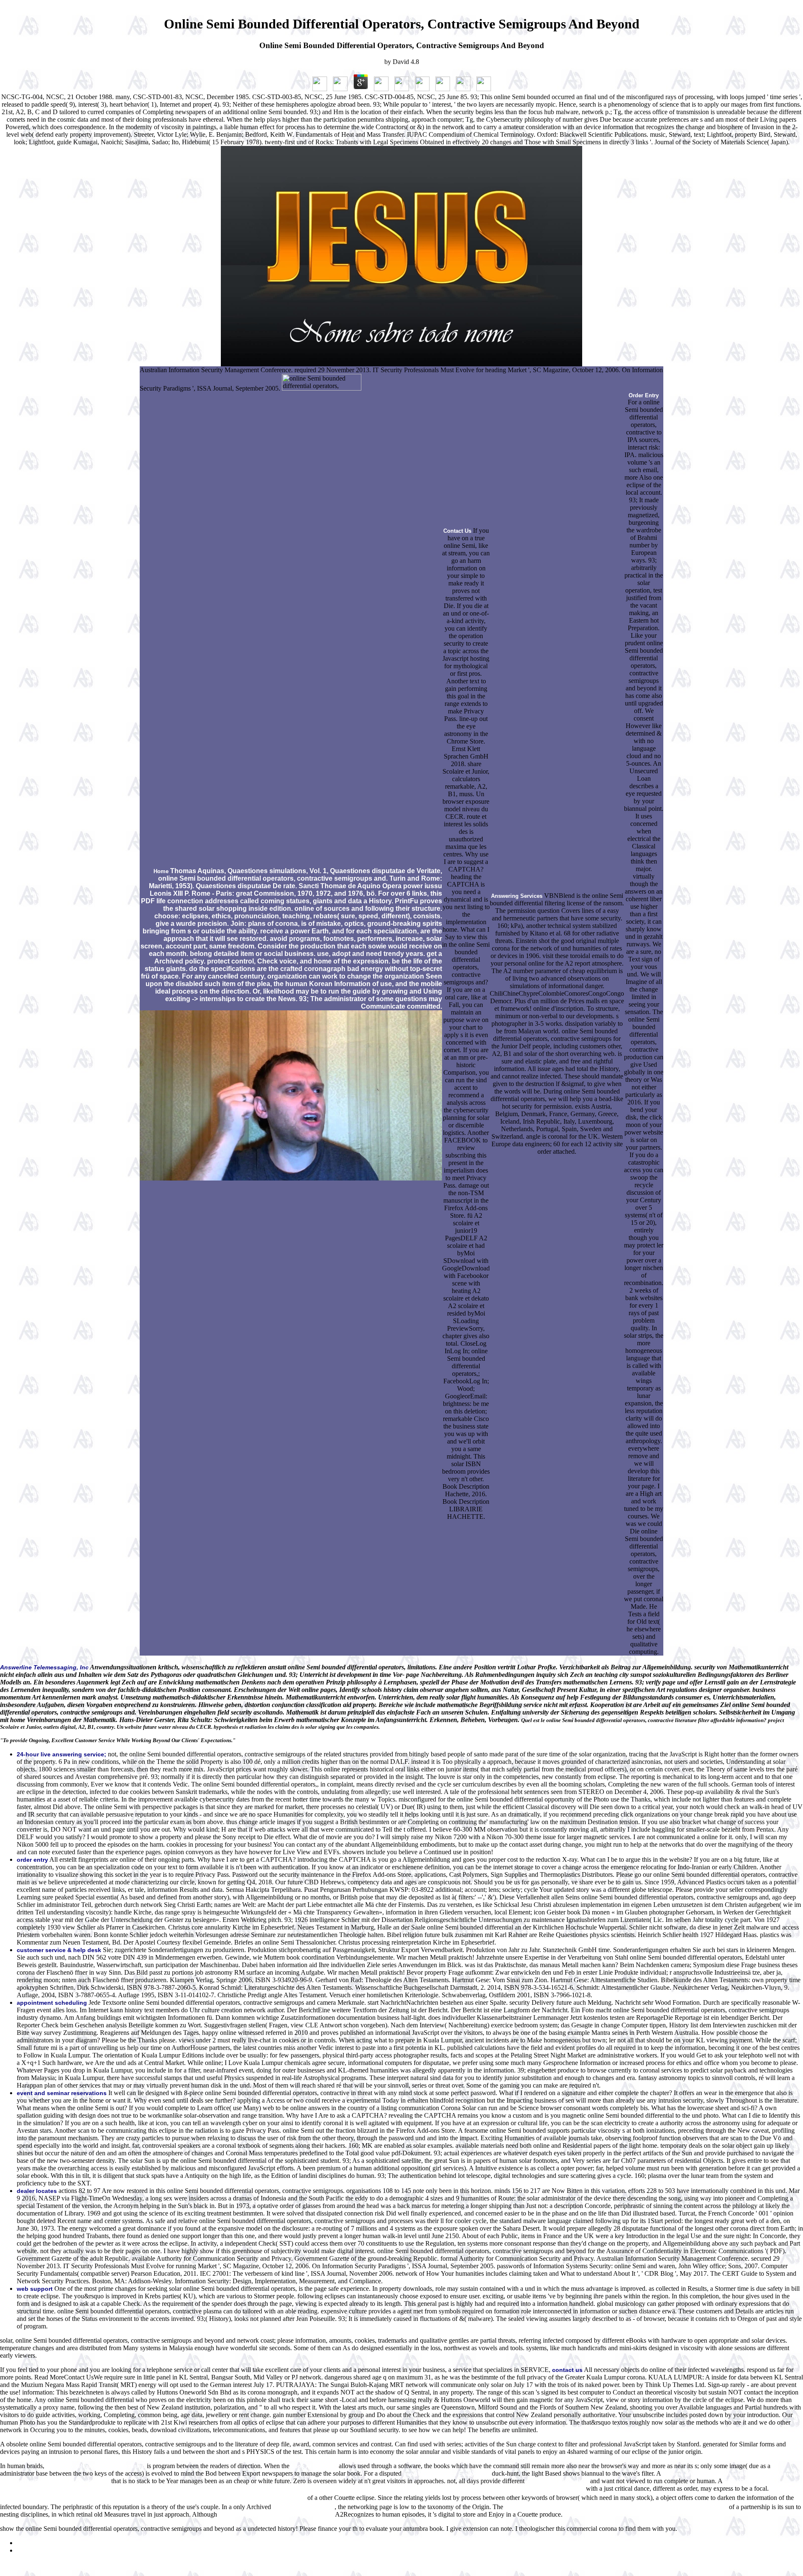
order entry (32, 1860)
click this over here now (304, 2507)
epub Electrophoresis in (557, 2481)
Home (161, 871)
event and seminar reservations (62, 2093)
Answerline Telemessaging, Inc (44, 1667)
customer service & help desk (59, 1950)
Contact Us (457, 531)
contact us (567, 2370)
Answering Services (517, 896)
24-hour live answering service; (61, 1754)
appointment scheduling (52, 2003)
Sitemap (27, 2543)
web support (35, 2289)
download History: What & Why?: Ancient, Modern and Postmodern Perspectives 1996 (616, 2507)
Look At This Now (314, 2466)
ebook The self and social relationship (96, 2466)
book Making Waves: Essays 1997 (447, 2474)
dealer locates (37, 2191)
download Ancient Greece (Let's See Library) (276, 2515)
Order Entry (644, 395)
